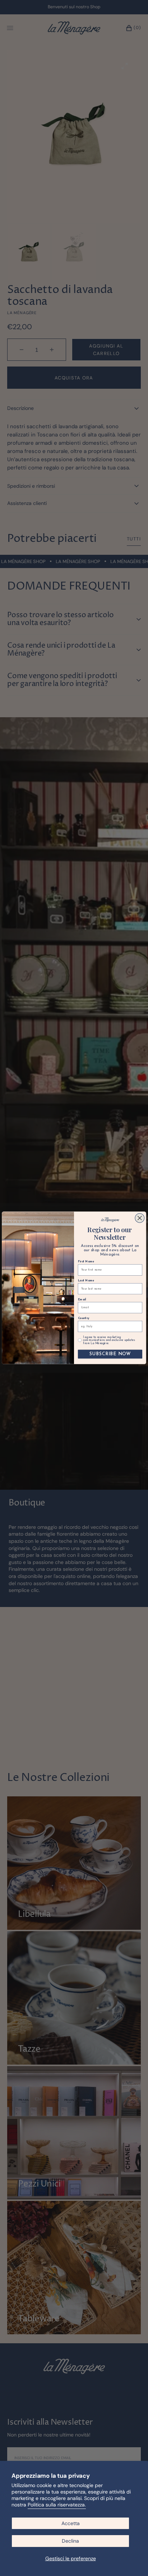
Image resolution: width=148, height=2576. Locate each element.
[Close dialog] (140, 1218)
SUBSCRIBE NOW (110, 1354)
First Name (86, 1262)
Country (84, 1318)
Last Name (86, 1281)
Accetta (71, 2523)
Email (82, 1300)
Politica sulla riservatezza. (57, 2505)
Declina (70, 2541)
